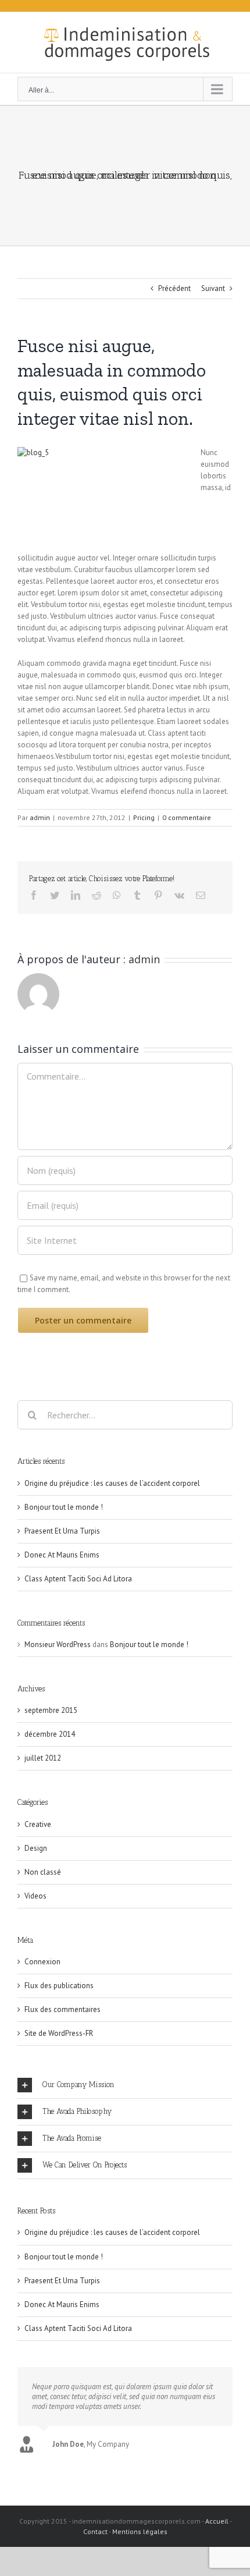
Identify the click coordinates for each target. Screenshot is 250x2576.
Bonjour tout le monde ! (64, 1507)
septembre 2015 (51, 1710)
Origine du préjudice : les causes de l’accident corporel (112, 1483)
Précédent (174, 288)
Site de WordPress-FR (59, 2033)
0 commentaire (187, 817)
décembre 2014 (50, 1734)
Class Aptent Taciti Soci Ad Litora (78, 1579)
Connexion (42, 1962)
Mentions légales (140, 2531)
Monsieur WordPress (58, 1644)
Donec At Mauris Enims (62, 1555)
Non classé (43, 1872)
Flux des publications (59, 1986)
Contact (95, 2531)
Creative (38, 1824)
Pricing (144, 817)
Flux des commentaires (63, 2009)
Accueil (217, 2521)
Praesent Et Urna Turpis (62, 1531)
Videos (35, 1896)
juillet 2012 (43, 1758)
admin (40, 817)
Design (36, 1848)
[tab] (125, 2085)
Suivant (213, 288)
